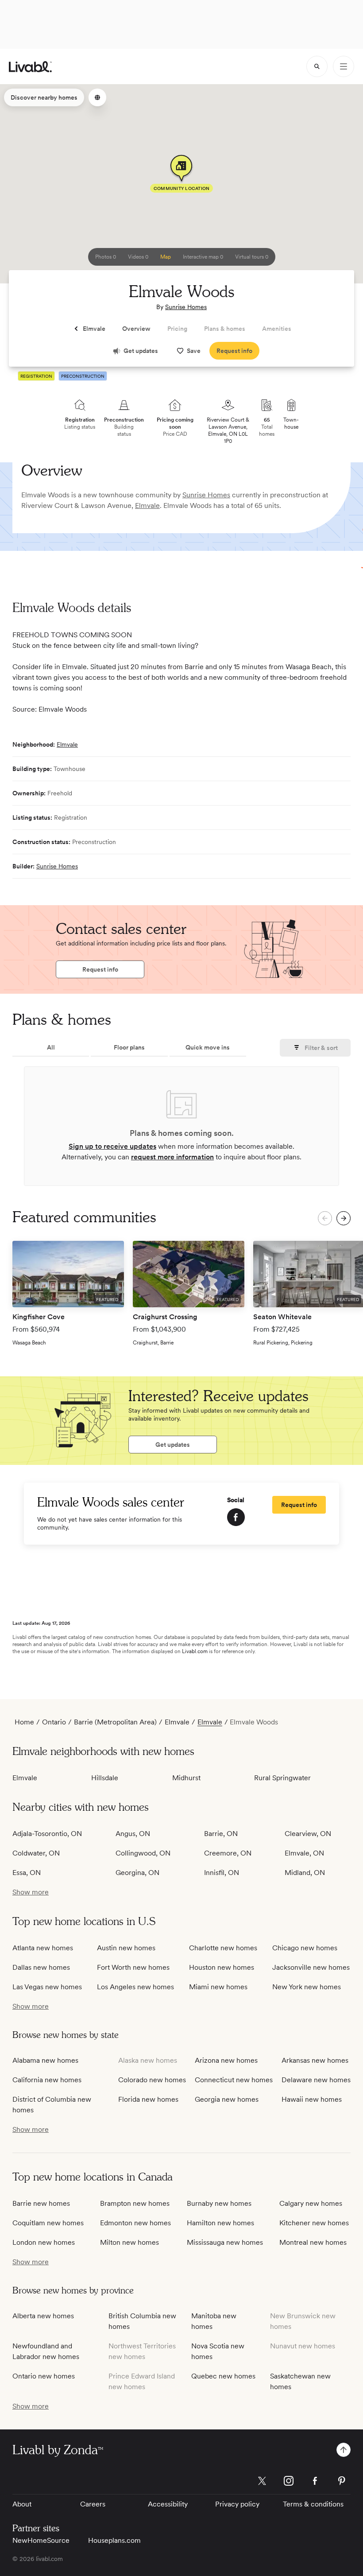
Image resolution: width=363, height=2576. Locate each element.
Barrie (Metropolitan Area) (115, 1722)
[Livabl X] (262, 2481)
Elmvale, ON (304, 1853)
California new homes (47, 2080)
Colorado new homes (152, 2080)
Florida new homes (148, 2099)
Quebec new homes (223, 2376)
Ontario (54, 1722)
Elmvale (147, 506)
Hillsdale (105, 1778)
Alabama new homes (45, 2060)
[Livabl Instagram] (289, 2481)
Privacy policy (237, 2504)
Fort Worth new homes (133, 1967)
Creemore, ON (228, 1853)
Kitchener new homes (314, 2223)
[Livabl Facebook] (315, 2481)
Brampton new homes (135, 2203)
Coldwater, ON (36, 1853)
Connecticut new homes (234, 2080)
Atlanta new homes (43, 1948)
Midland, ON (305, 1873)
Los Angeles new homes (135, 1987)
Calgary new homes (311, 2203)
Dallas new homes (41, 1967)
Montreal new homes (313, 2242)
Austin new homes (126, 1948)
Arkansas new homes (315, 2060)
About (22, 2504)
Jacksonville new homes (311, 1967)
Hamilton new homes (220, 2223)
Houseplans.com (114, 2540)
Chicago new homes (305, 1948)
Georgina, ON (137, 1873)
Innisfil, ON (222, 1873)
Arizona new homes (226, 2060)
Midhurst (186, 1778)
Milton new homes (129, 2242)
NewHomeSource (41, 2540)
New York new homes (307, 1987)
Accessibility (168, 2504)
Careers (93, 2504)
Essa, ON (27, 1873)
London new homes (44, 2242)
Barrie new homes (41, 2203)
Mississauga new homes (225, 2242)
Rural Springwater (282, 1778)
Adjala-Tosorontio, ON (47, 1834)
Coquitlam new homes (48, 2223)
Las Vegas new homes (47, 1987)
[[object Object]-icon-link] (236, 1517)
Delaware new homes (316, 2080)
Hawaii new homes (312, 2099)
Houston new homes (222, 1967)
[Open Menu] (344, 66)
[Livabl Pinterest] (342, 2481)
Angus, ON (133, 1834)
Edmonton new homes (135, 2223)
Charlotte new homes (223, 1948)
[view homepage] (30, 67)
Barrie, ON (221, 1834)
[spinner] (317, 66)
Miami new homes (218, 1987)
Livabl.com (195, 1651)
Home (24, 1722)
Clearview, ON (308, 1834)
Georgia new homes (227, 2099)
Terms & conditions (313, 2504)
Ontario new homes (44, 2376)
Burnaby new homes (219, 2203)
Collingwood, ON (143, 1853)
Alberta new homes (43, 2316)
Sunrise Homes (186, 307)
